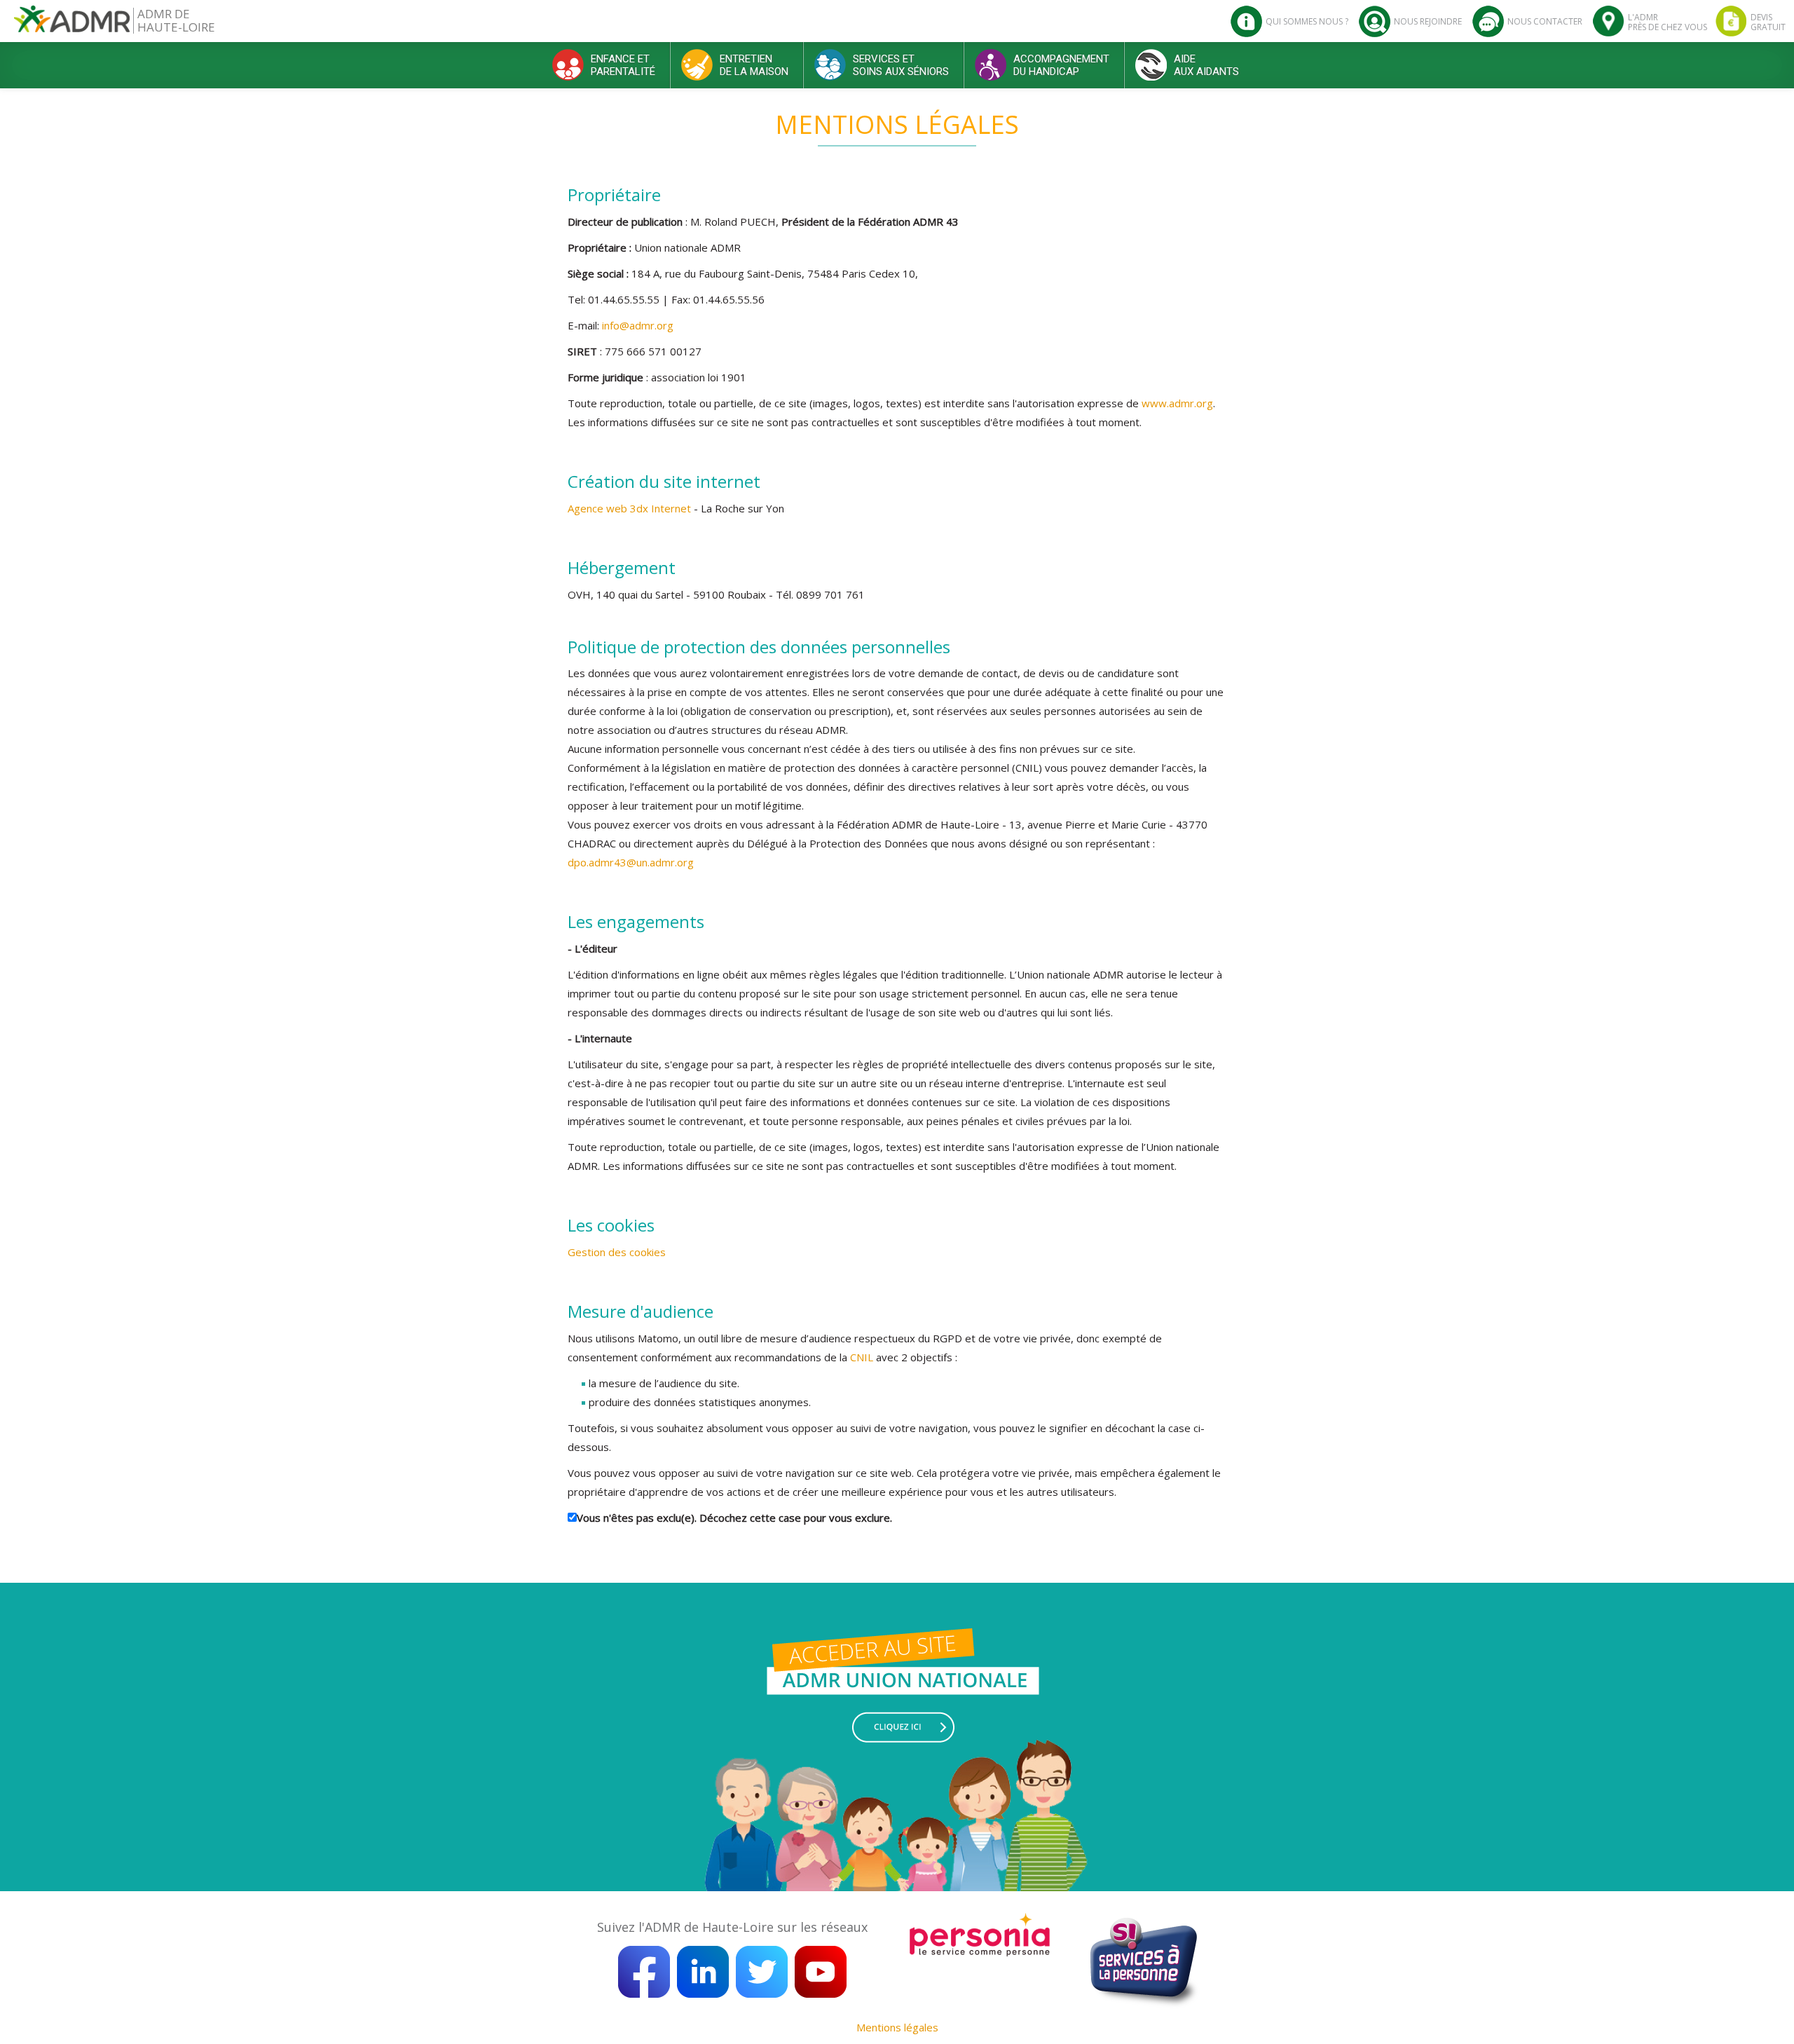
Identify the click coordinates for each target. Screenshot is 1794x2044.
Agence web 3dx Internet (631, 508)
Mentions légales (897, 2027)
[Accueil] (72, 24)
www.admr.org (1177, 403)
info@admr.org (638, 325)
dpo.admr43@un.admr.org (631, 862)
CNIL (862, 1357)
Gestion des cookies (617, 1252)
